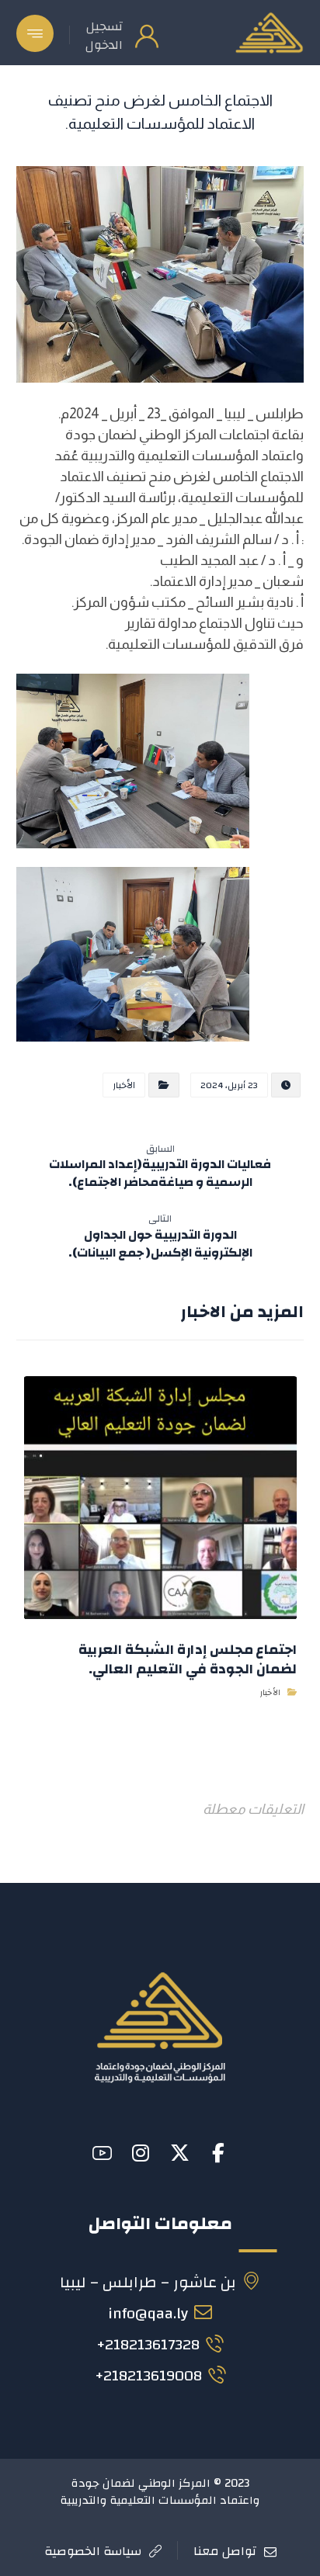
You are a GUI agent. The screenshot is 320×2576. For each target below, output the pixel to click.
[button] (35, 33)
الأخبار (124, 1085)
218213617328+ (148, 2344)
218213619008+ (148, 2375)
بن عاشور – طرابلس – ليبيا (148, 2282)
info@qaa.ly (148, 2313)
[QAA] (269, 33)
